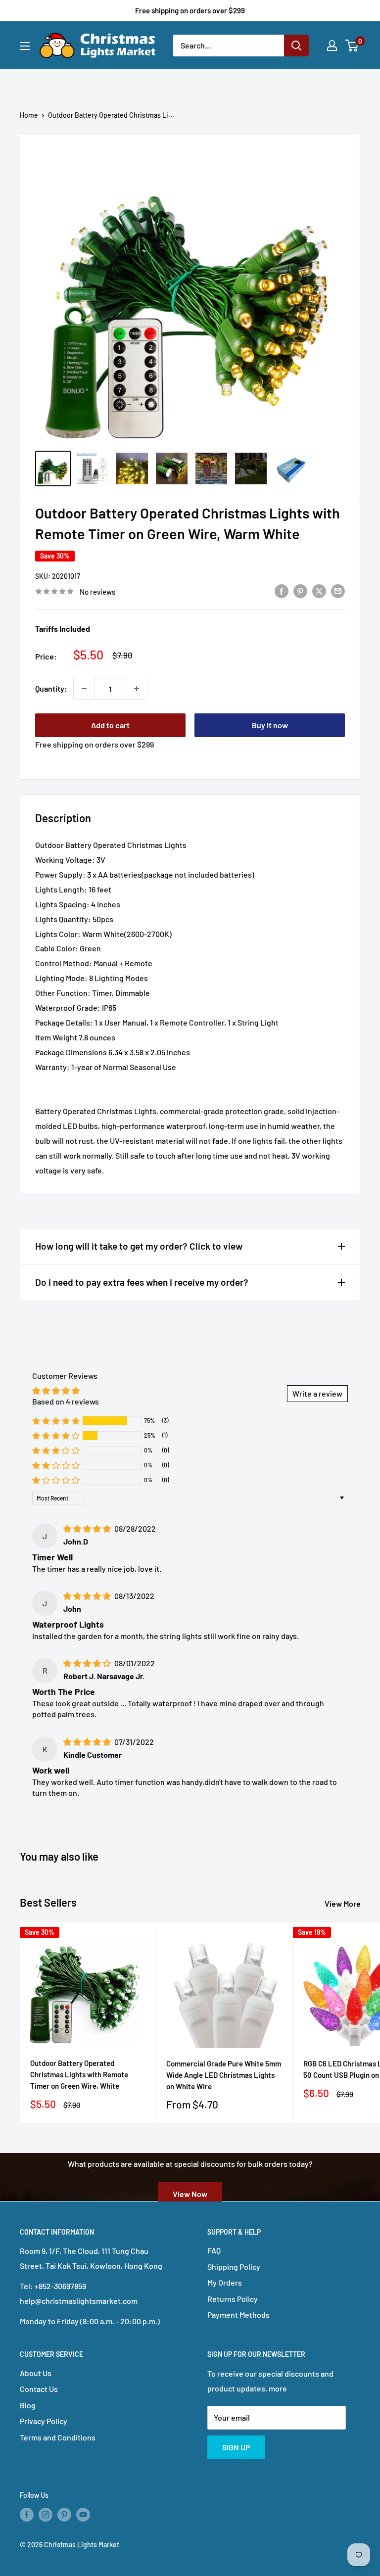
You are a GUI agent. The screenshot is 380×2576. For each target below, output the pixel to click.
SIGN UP (236, 2447)
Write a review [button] (317, 1393)
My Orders (225, 2282)
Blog (28, 2405)
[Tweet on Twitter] (319, 590)
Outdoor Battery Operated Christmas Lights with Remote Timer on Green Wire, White (79, 2075)
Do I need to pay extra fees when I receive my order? (142, 1282)
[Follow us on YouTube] (83, 2514)
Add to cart (110, 725)
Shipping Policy (234, 2267)
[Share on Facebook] (282, 590)
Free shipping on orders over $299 (190, 10)
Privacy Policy (44, 2421)
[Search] (296, 46)
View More (343, 1903)
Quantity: (51, 688)
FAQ (214, 2250)
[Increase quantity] (137, 689)
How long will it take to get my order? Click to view (139, 1246)
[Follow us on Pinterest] (64, 2514)
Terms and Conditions (58, 2437)
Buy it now (270, 725)
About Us (36, 2373)
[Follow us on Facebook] (27, 2514)
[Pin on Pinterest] (300, 590)
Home (29, 115)
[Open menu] (25, 46)
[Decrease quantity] (84, 689)
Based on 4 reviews (66, 1401)
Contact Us (39, 2389)
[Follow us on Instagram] (46, 2514)
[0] (352, 46)
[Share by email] (338, 590)
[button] (56, 1421)
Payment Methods (238, 2315)
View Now (190, 2194)
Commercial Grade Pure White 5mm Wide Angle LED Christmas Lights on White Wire (224, 2075)
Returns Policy (233, 2299)
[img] (88, 1528)
